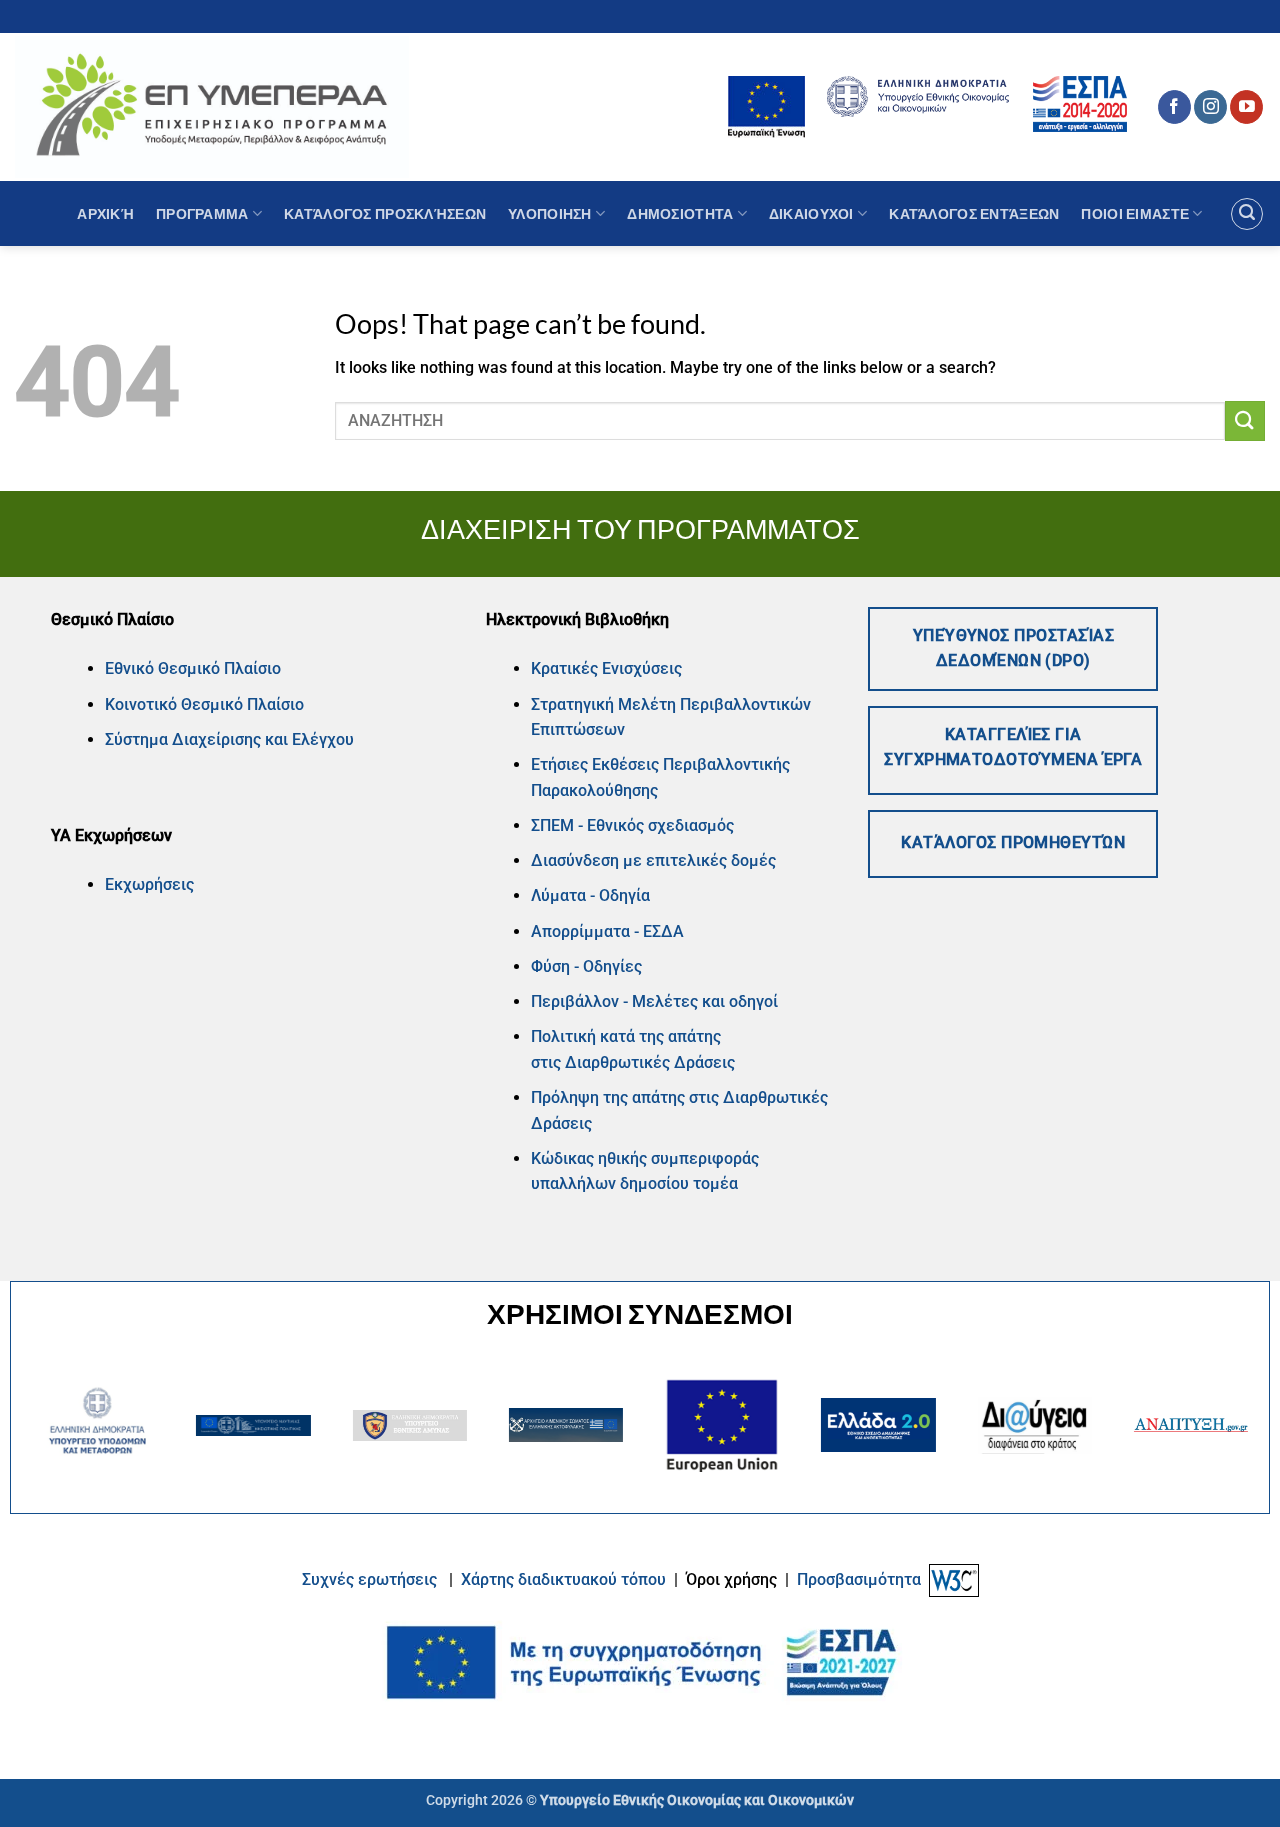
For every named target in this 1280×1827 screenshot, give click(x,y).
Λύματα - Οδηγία (590, 895)
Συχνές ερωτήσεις (369, 1579)
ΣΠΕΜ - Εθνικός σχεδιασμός (632, 825)
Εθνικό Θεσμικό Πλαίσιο (193, 668)
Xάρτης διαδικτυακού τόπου (565, 1579)
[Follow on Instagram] (1210, 107)
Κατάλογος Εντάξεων (974, 213)
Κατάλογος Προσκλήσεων (385, 213)
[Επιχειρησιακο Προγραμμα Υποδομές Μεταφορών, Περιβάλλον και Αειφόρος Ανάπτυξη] (212, 106)
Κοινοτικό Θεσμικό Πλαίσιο (204, 704)
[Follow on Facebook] (1174, 107)
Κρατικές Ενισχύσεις (606, 668)
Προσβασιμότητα (859, 1579)
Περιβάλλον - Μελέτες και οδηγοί (654, 1001)
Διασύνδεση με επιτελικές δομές (653, 860)
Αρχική (105, 213)
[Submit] (1245, 420)
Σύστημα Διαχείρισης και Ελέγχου (229, 739)
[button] (1247, 214)
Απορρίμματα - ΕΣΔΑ (607, 931)
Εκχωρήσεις (149, 884)
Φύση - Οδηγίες (586, 966)
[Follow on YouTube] (1246, 107)
